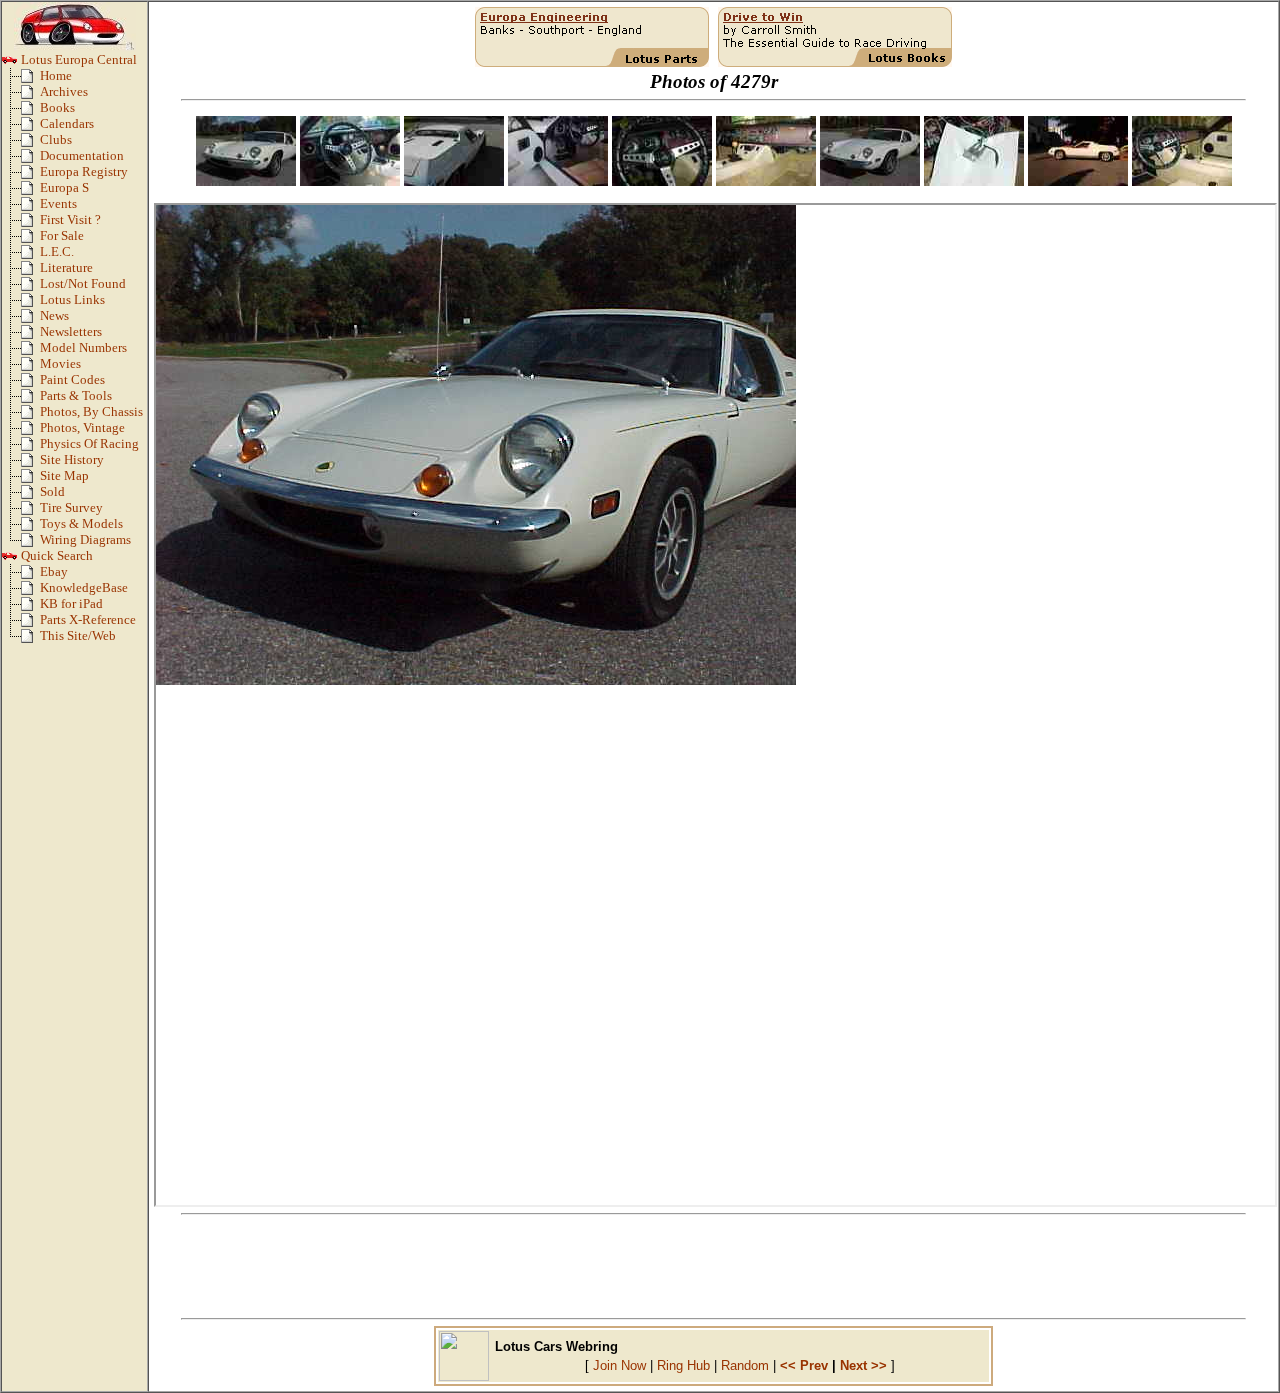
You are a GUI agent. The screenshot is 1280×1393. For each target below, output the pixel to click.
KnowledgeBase (84, 588)
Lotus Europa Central (77, 60)
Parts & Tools (76, 396)
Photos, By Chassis (91, 412)
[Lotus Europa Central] (10, 64)
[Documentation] (30, 160)
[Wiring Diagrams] (30, 544)
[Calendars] (30, 128)
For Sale (62, 236)
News (54, 316)
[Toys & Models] (30, 528)
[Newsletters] (30, 336)
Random (745, 1365)
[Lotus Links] (30, 304)
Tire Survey (71, 508)
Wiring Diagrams (85, 540)
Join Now (619, 1365)
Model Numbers (83, 348)
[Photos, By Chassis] (30, 416)
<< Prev (804, 1365)
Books (57, 108)
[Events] (30, 208)
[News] (30, 320)
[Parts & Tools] (30, 400)
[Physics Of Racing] (30, 448)
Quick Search (55, 556)
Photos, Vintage (82, 428)
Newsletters (71, 332)
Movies (60, 364)
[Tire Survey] (30, 512)
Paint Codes (72, 380)
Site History (72, 460)
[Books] (30, 112)
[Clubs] (30, 144)
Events (58, 204)
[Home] (30, 80)
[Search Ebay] (30, 576)
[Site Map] (30, 480)
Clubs (56, 140)
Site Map (64, 476)
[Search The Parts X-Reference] (30, 624)
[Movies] (30, 368)
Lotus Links (72, 300)
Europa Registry (84, 172)
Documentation (82, 156)
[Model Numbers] (30, 352)
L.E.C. (57, 252)
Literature (66, 268)
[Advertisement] (714, 1267)
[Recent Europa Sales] (30, 496)
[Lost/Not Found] (30, 288)
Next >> (863, 1365)
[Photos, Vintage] (30, 432)
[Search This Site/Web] (30, 640)
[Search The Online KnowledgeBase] (30, 592)
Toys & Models (81, 524)
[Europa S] (30, 192)
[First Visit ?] (30, 224)
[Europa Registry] (30, 176)
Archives (64, 92)
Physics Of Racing (89, 444)
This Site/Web (78, 636)
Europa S (64, 188)
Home (56, 76)
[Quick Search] (10, 560)
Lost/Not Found (83, 284)
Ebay (54, 572)
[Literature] (30, 272)
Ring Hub (683, 1365)
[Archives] (30, 96)
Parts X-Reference (88, 620)
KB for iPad (71, 604)
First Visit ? (70, 220)
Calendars (67, 124)
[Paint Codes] (30, 384)
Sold (52, 492)
